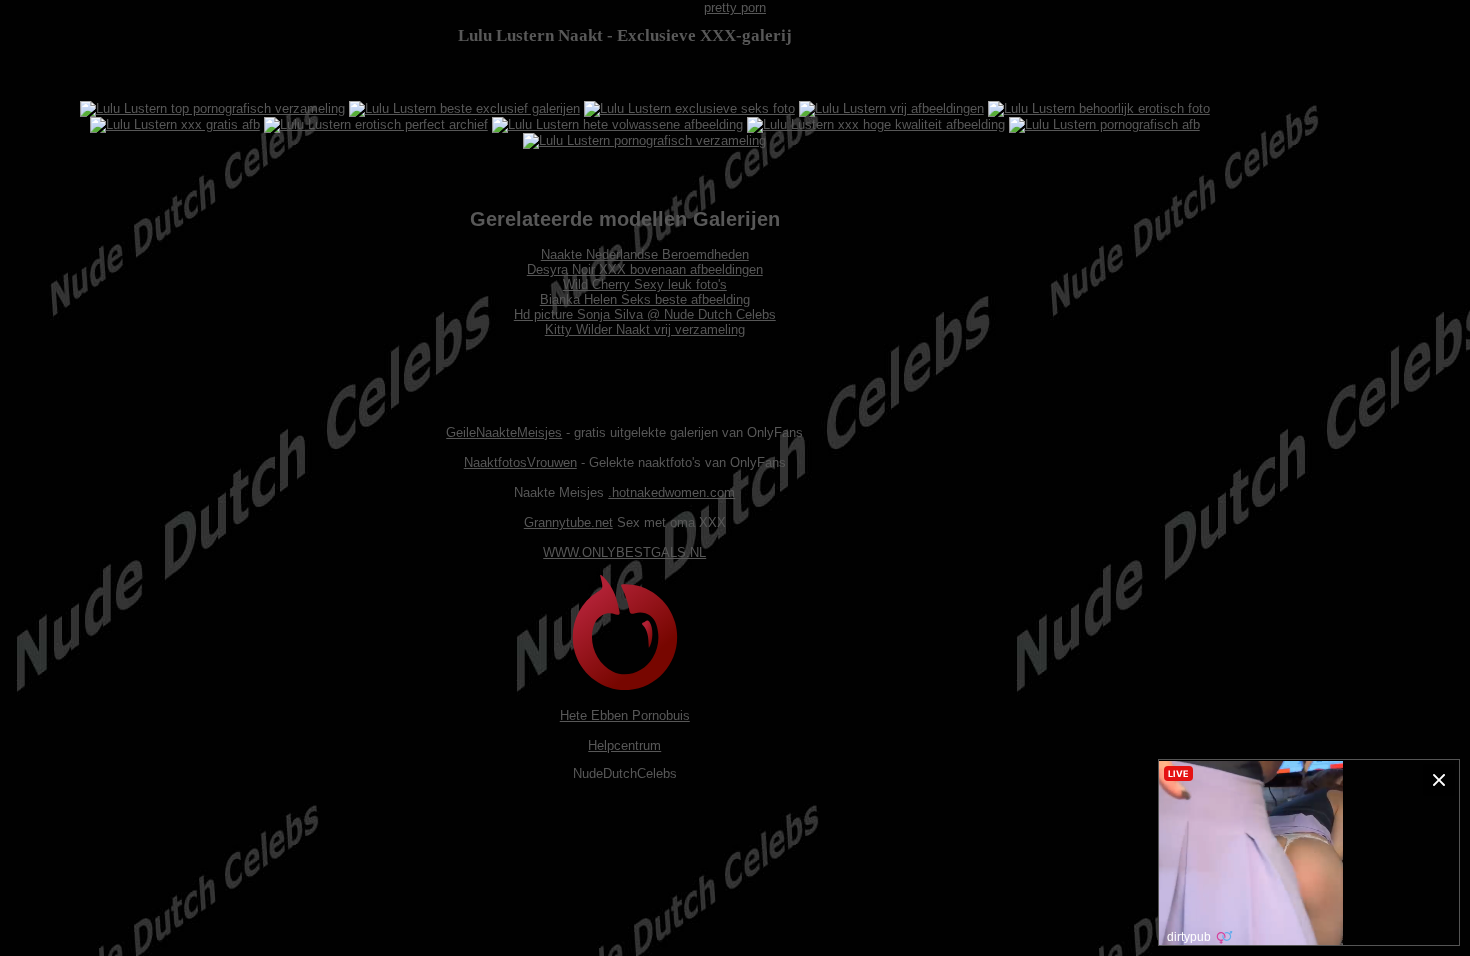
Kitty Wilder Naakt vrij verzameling (645, 329)
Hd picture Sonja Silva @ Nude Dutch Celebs (645, 314)
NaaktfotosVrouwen (520, 462)
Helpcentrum (624, 745)
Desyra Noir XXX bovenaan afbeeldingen (645, 269)
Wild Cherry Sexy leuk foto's (645, 284)
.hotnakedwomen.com (671, 492)
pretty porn (735, 7)
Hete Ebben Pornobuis (625, 715)
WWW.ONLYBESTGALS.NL (624, 552)
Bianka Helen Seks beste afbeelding (645, 299)
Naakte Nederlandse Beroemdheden (645, 254)
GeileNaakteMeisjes (504, 432)
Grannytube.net (568, 522)
